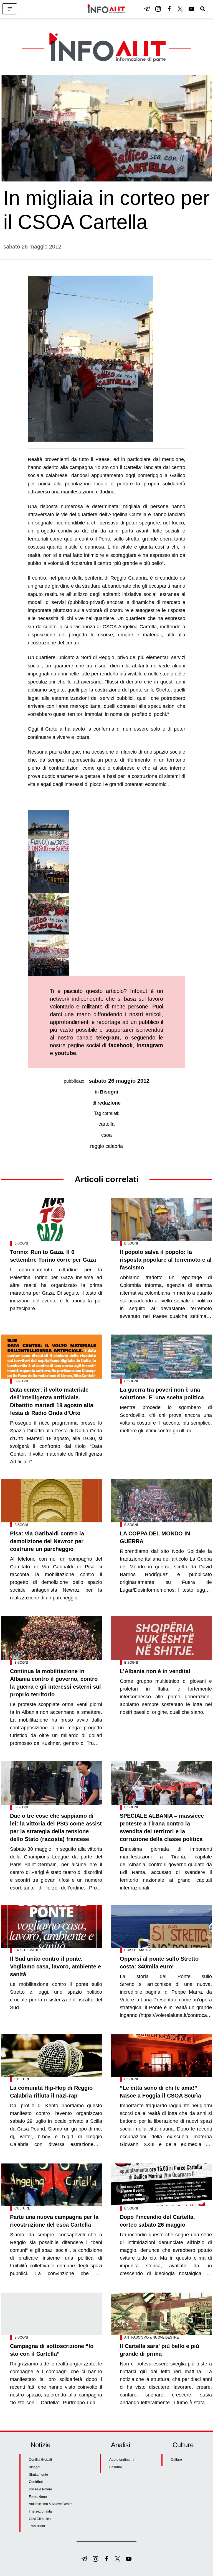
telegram (108, 1038)
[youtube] (191, 9)
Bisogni (109, 1092)
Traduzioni (37, 2526)
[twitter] (180, 9)
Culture (22, 2079)
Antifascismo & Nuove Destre (152, 2337)
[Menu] (10, 9)
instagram (150, 1045)
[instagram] (158, 9)
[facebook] (169, 9)
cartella (106, 1124)
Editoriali (116, 2467)
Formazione (38, 2497)
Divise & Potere (40, 2489)
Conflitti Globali (40, 2460)
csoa (106, 1135)
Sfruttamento (38, 2475)
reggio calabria (106, 1146)
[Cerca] (203, 9)
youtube (65, 1053)
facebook (121, 1045)
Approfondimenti (122, 2460)
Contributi (36, 2482)
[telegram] (147, 9)
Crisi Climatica (28, 1950)
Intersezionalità (40, 2511)
